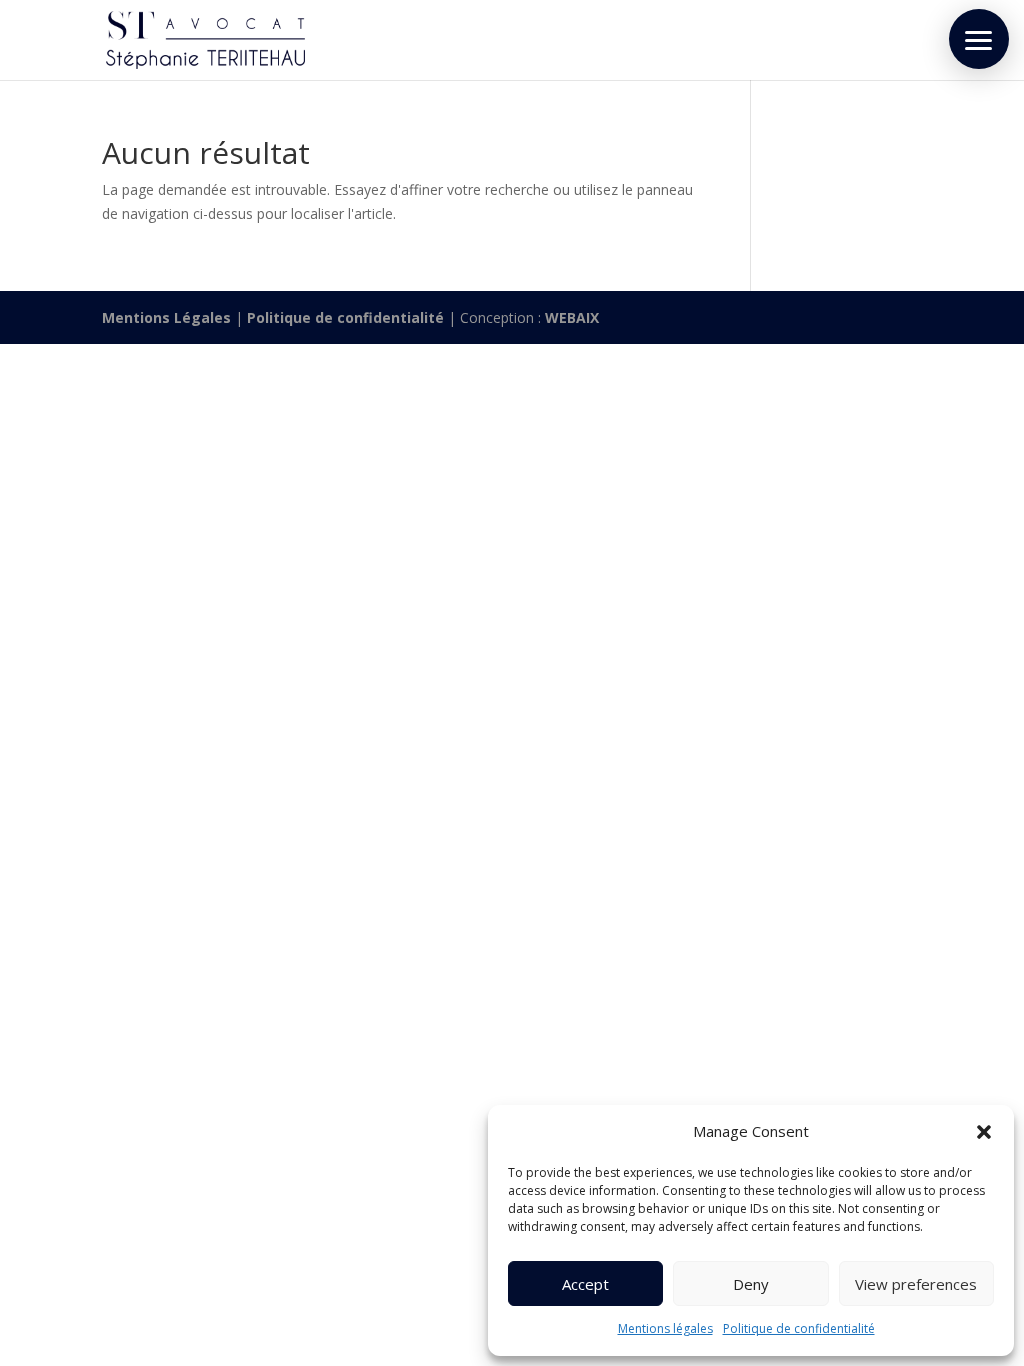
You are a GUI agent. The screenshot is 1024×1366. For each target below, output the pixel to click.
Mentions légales (665, 1328)
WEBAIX (572, 317)
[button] (984, 1132)
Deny (751, 1284)
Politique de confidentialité (799, 1328)
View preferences (916, 1284)
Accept (585, 1284)
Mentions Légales (166, 317)
